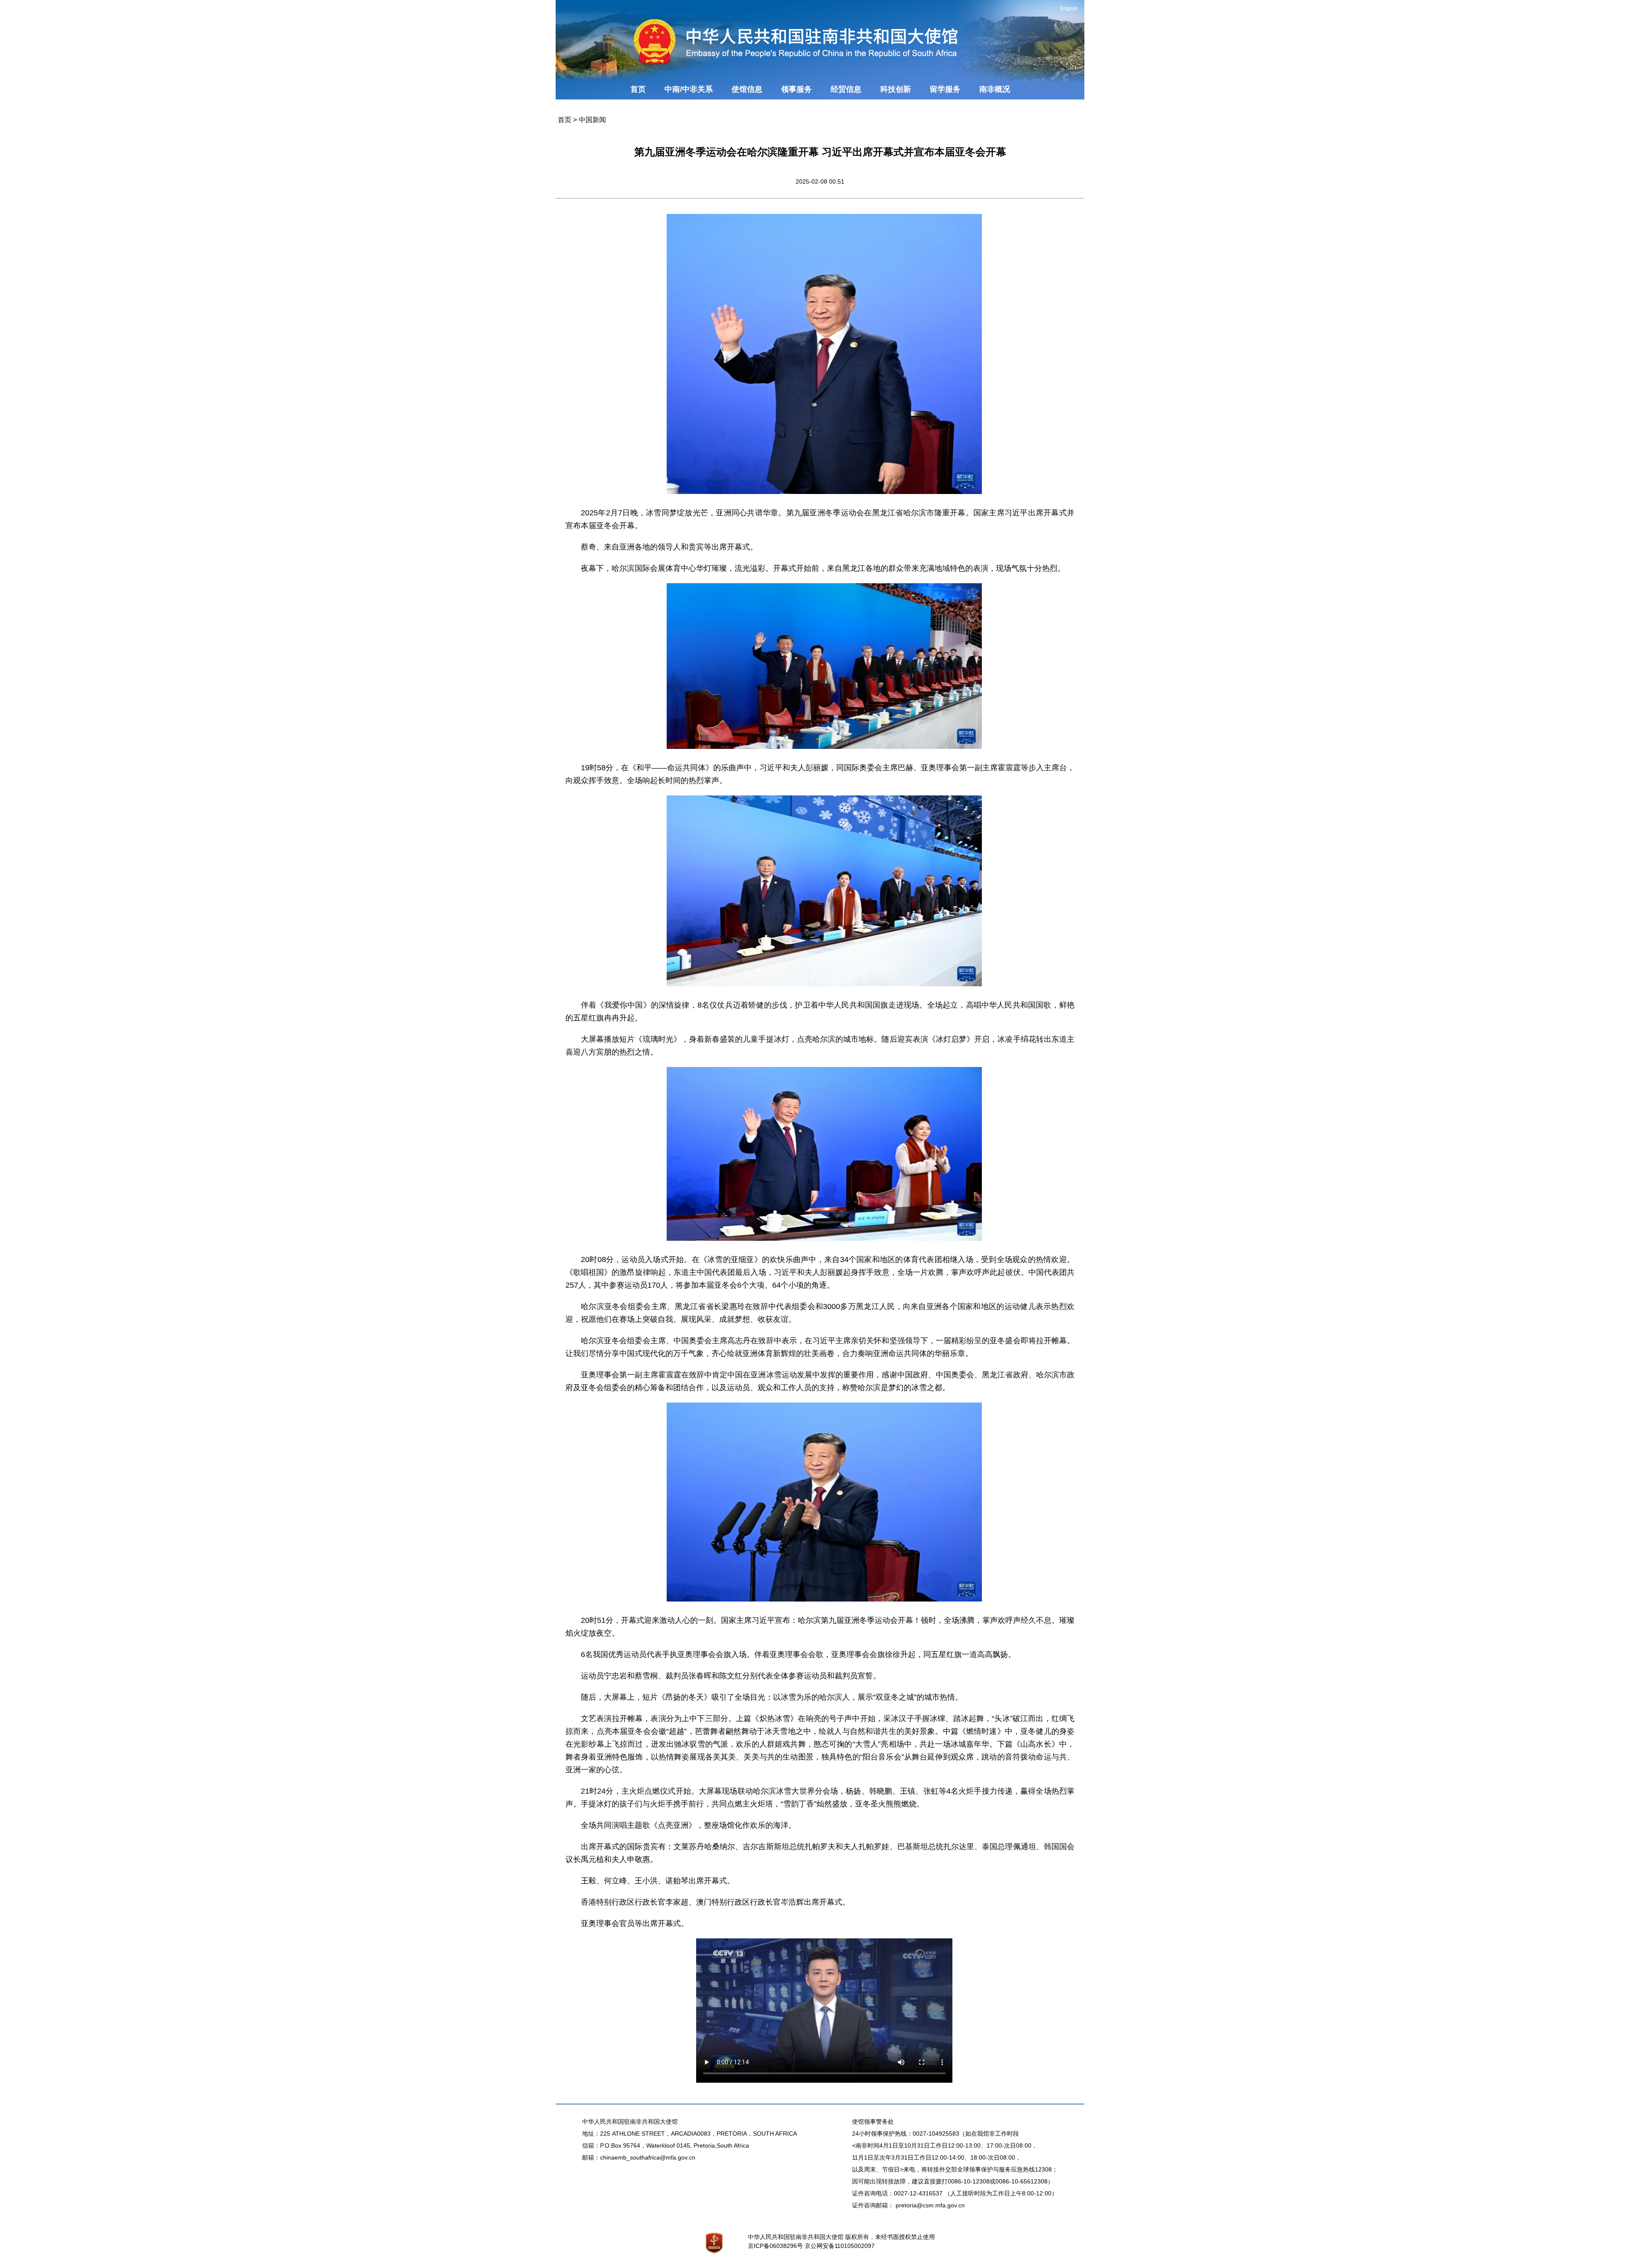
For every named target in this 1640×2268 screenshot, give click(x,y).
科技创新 (896, 89)
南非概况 (995, 89)
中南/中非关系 (689, 89)
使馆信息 (747, 89)
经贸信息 (846, 89)
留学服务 (945, 89)
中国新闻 (592, 120)
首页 (638, 89)
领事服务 (797, 89)
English (1069, 9)
